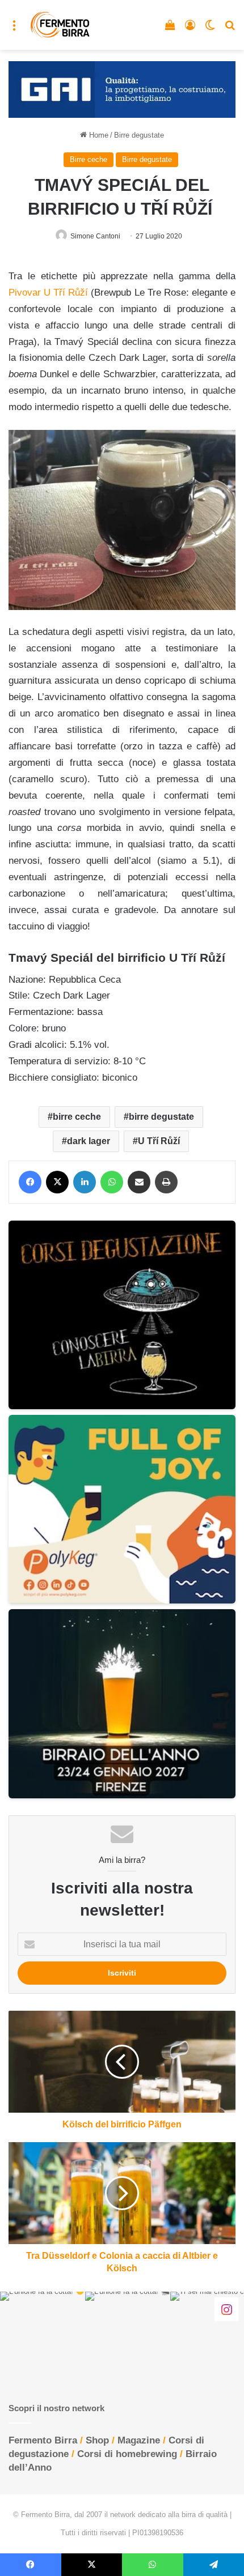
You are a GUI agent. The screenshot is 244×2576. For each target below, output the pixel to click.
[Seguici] (226, 2309)
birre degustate (161, 1117)
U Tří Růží (159, 1141)
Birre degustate (139, 135)
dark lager (89, 1141)
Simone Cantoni (95, 236)
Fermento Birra (43, 2440)
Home (98, 135)
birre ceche (77, 1117)
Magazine (139, 2440)
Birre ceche (89, 159)
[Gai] (122, 89)
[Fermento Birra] (60, 25)
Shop (97, 2440)
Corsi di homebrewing (127, 2454)
